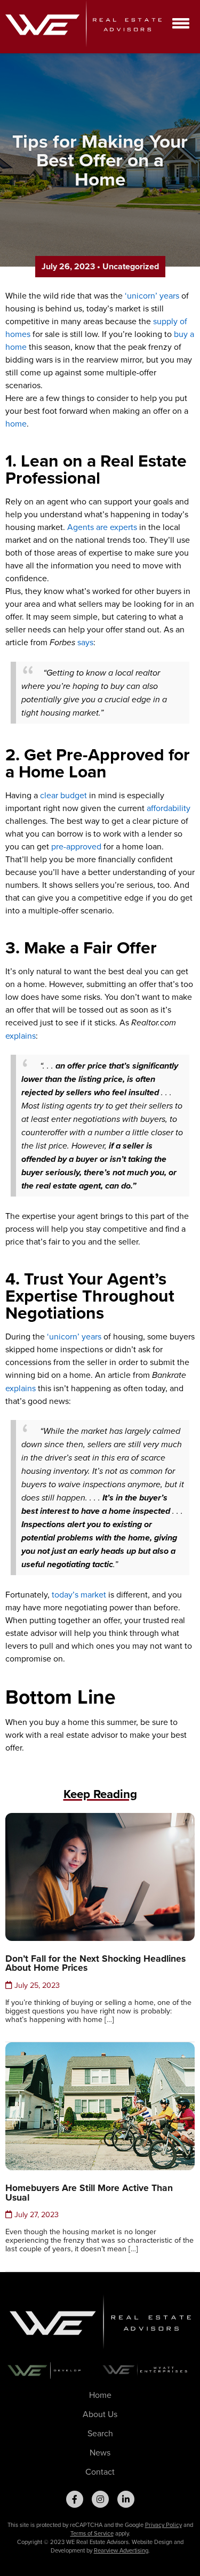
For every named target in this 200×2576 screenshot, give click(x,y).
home (16, 423)
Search (100, 2433)
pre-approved (76, 846)
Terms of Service (92, 2533)
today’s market (79, 1594)
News (100, 2452)
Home (100, 2395)
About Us (100, 2414)
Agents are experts (102, 527)
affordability (169, 808)
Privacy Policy (163, 2525)
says (85, 642)
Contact (100, 2471)
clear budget (63, 795)
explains (21, 1036)
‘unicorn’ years (152, 295)
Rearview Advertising (121, 2550)
